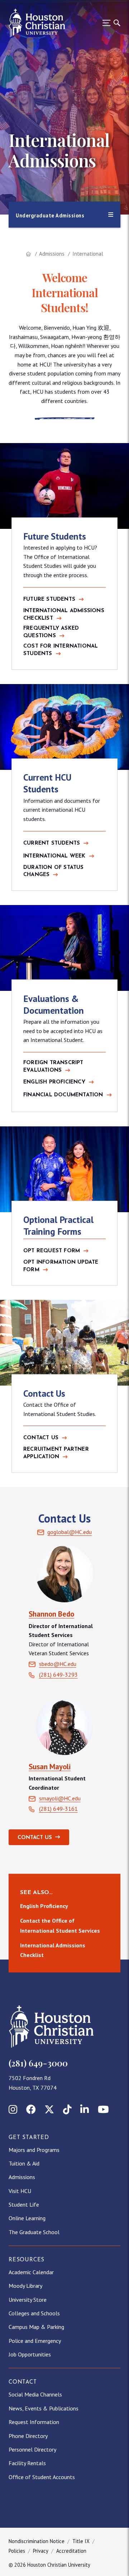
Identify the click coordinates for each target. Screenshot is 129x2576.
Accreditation (71, 2551)
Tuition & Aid (24, 2163)
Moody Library (25, 2286)
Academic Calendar (31, 2272)
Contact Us (41, 1438)
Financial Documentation (63, 1095)
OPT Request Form (52, 1251)
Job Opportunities (30, 2354)
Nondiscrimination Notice (37, 2541)
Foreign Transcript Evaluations (53, 1067)
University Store (28, 2300)
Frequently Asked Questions (51, 632)
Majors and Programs (34, 2150)
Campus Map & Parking (36, 2327)
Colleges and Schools (34, 2313)
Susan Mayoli (50, 1767)
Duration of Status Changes (54, 871)
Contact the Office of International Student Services (60, 1925)
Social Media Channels (35, 2394)
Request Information (34, 2422)
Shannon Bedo (51, 1614)
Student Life (24, 2204)
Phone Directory (28, 2436)
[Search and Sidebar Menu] (109, 23)
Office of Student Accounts (42, 2477)
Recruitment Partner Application (56, 1453)
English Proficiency (54, 1082)
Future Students (49, 599)
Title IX (81, 2541)
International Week (54, 856)
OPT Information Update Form (61, 1266)
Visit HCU (20, 2191)
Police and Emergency (35, 2341)
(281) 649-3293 (58, 1675)
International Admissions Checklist (64, 615)
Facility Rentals (27, 2463)
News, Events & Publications (44, 2408)
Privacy (41, 2551)
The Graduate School (34, 2232)
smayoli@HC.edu (60, 1798)
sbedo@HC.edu (58, 1664)
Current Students (52, 843)
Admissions (52, 254)
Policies (17, 2551)
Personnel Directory (32, 2449)
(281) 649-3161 (58, 1809)
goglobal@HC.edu (70, 1532)
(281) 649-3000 (38, 2063)
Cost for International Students (61, 650)
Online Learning (27, 2218)
